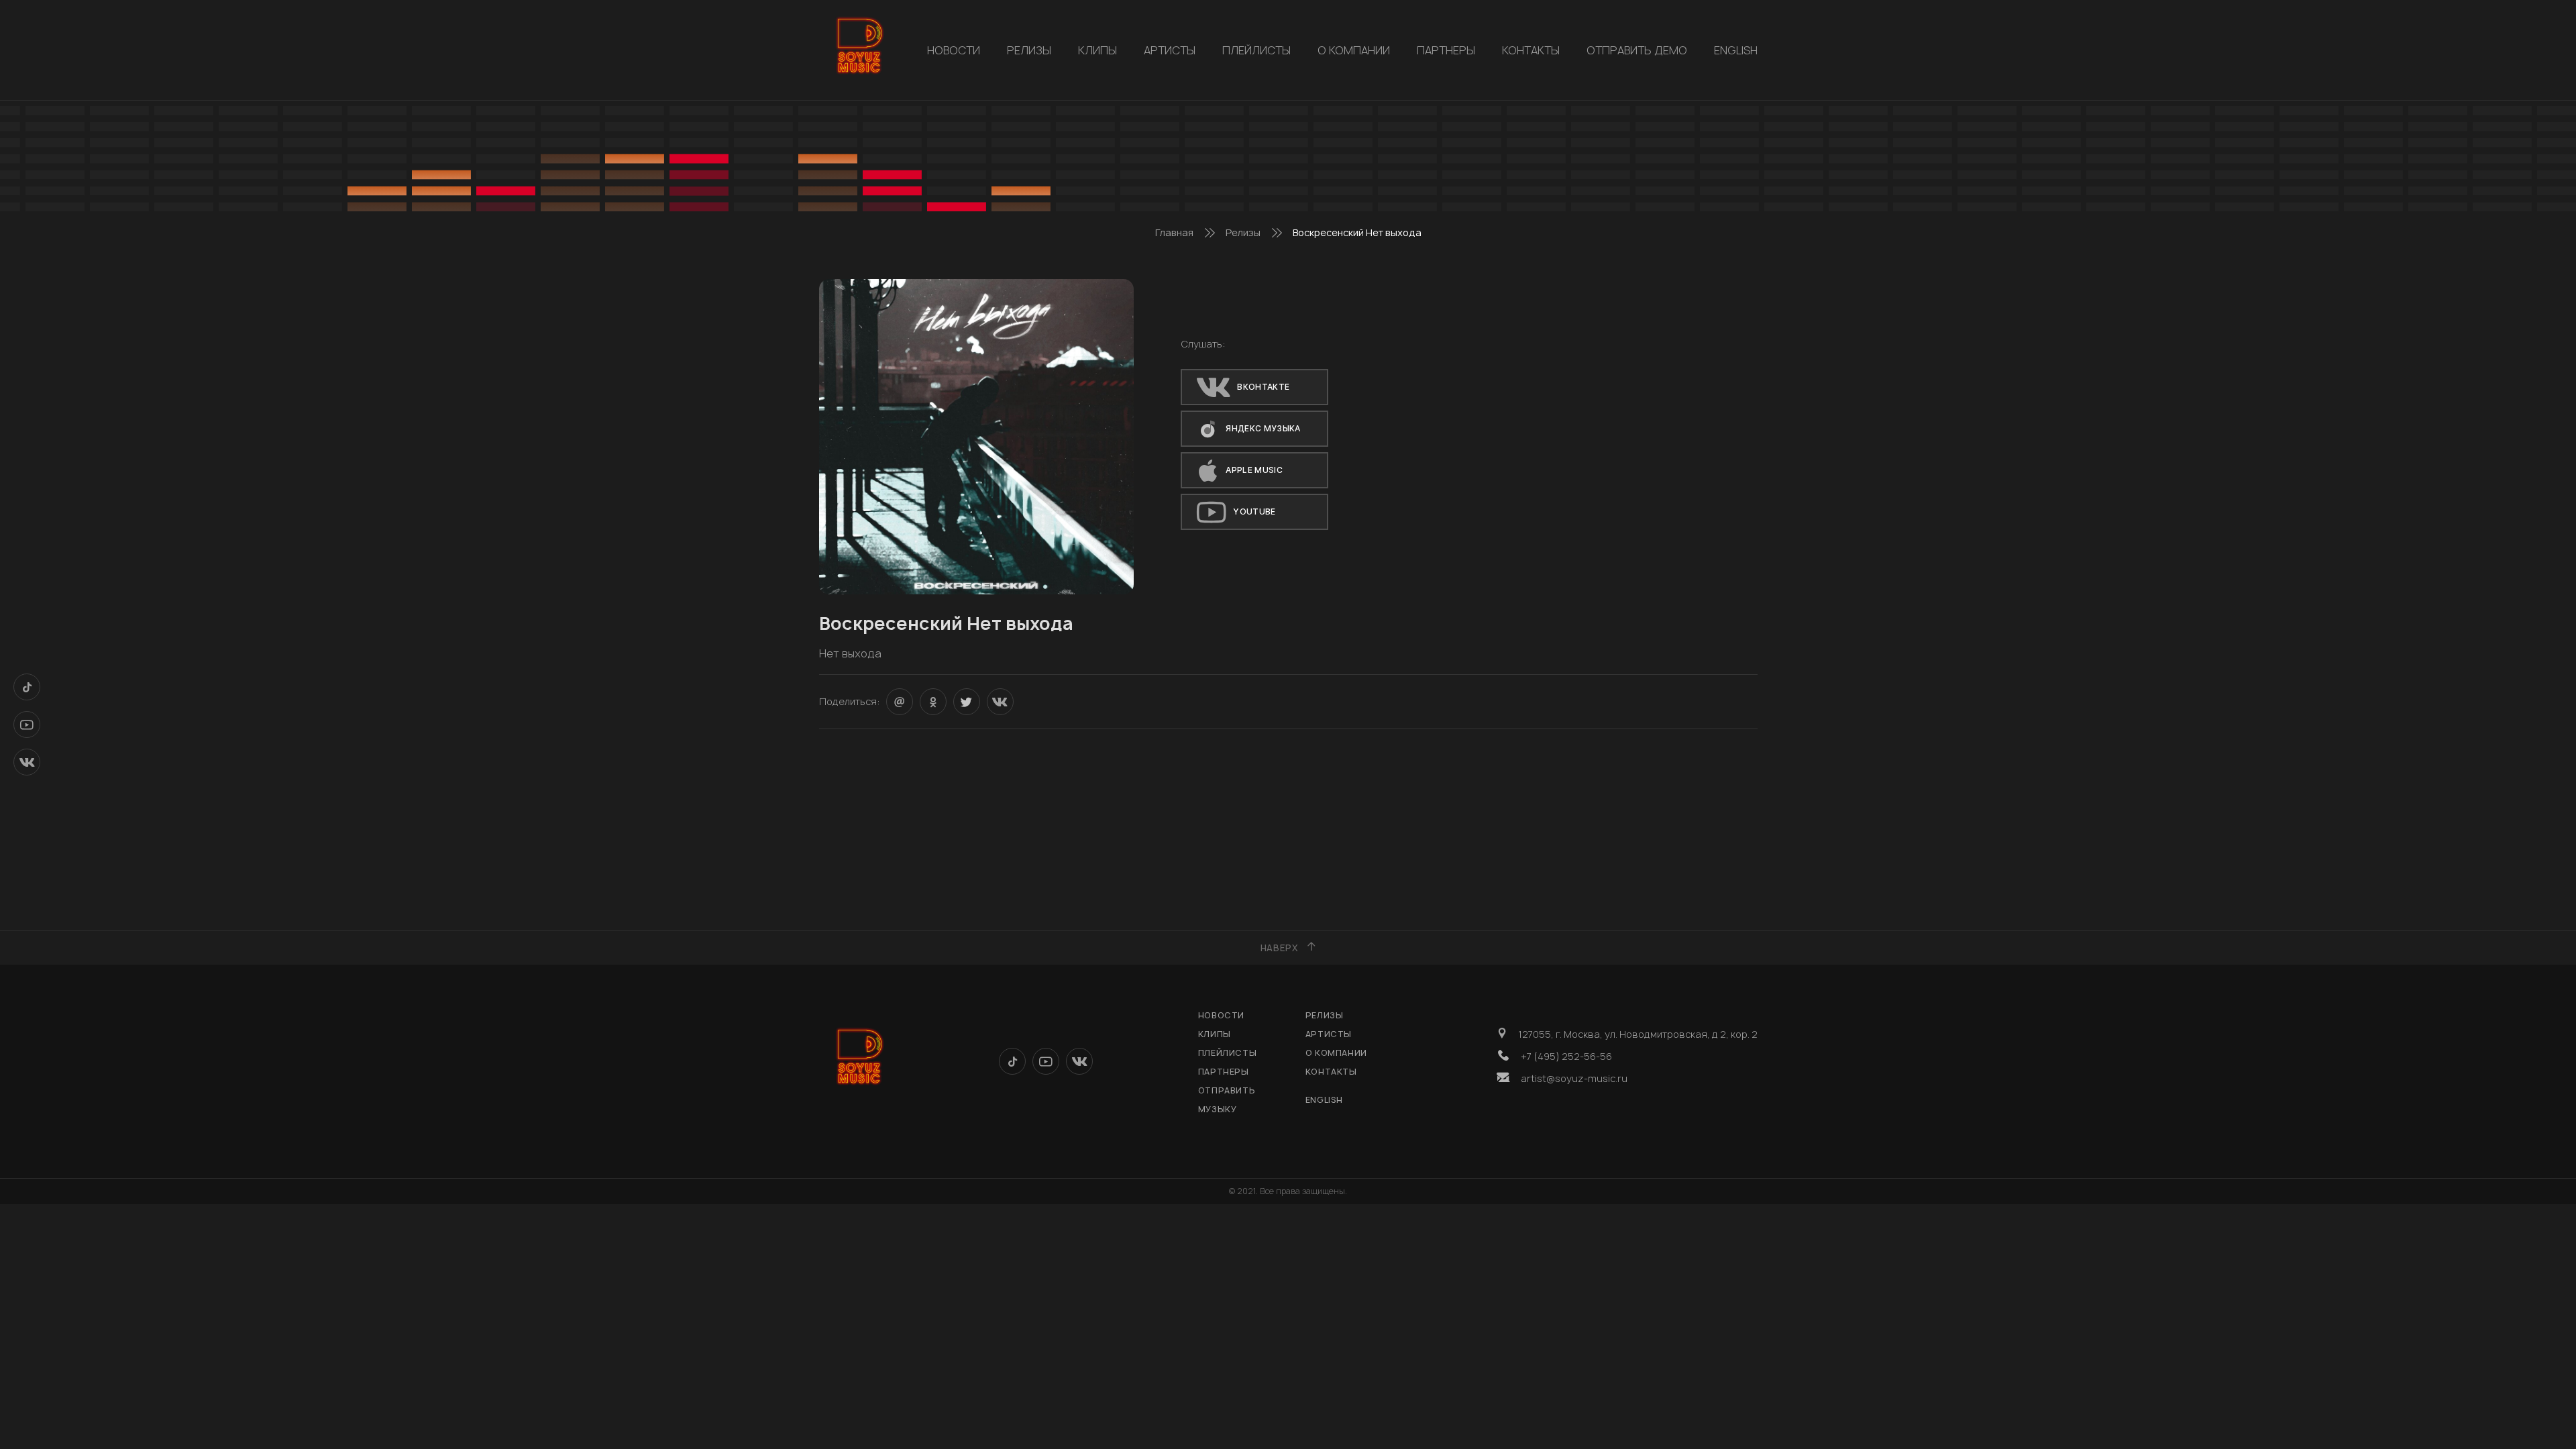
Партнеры (1446, 50)
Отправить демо (1637, 50)
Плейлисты (1256, 50)
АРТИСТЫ (1170, 50)
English (1736, 50)
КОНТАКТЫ (1531, 50)
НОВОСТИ (954, 50)
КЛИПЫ (1097, 50)
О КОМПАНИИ (1354, 50)
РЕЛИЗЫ (1029, 50)
